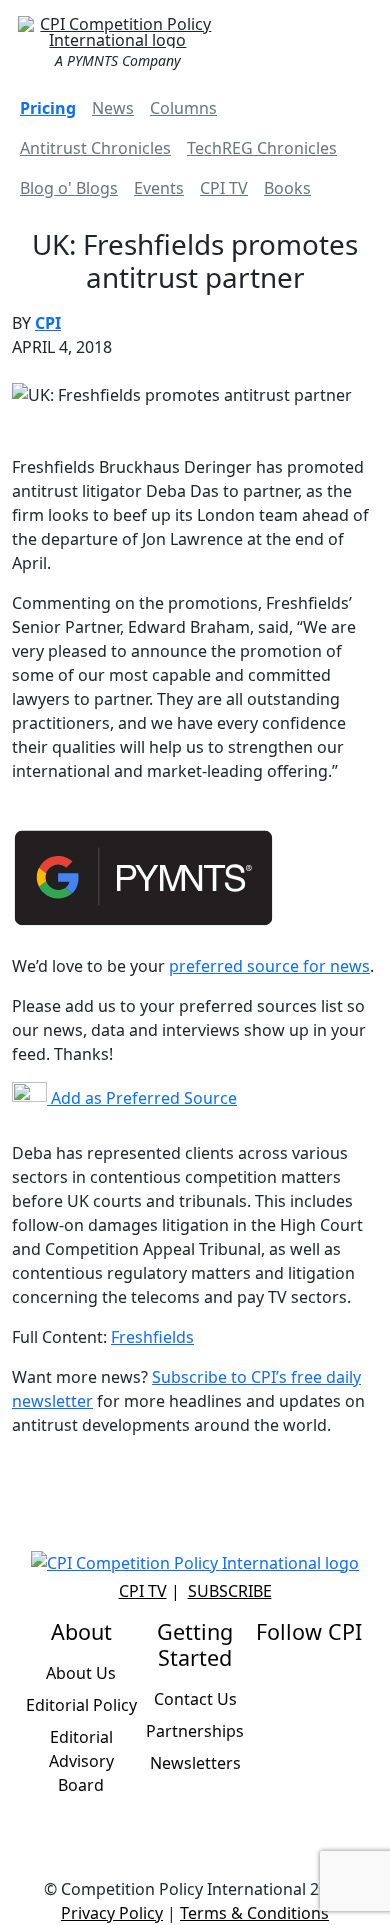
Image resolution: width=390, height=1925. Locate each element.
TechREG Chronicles (262, 148)
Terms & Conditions (254, 1913)
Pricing (48, 108)
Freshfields (152, 1337)
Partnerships (195, 1731)
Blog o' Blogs (69, 188)
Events (159, 188)
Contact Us (195, 1699)
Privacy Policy (112, 1913)
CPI (48, 323)
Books (287, 188)
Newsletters (195, 1763)
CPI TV (224, 188)
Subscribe (230, 1591)
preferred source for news (269, 966)
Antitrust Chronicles (95, 148)
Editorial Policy (81, 1705)
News (113, 108)
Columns (183, 108)
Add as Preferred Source (142, 1098)
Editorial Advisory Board (81, 1761)
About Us (81, 1673)
